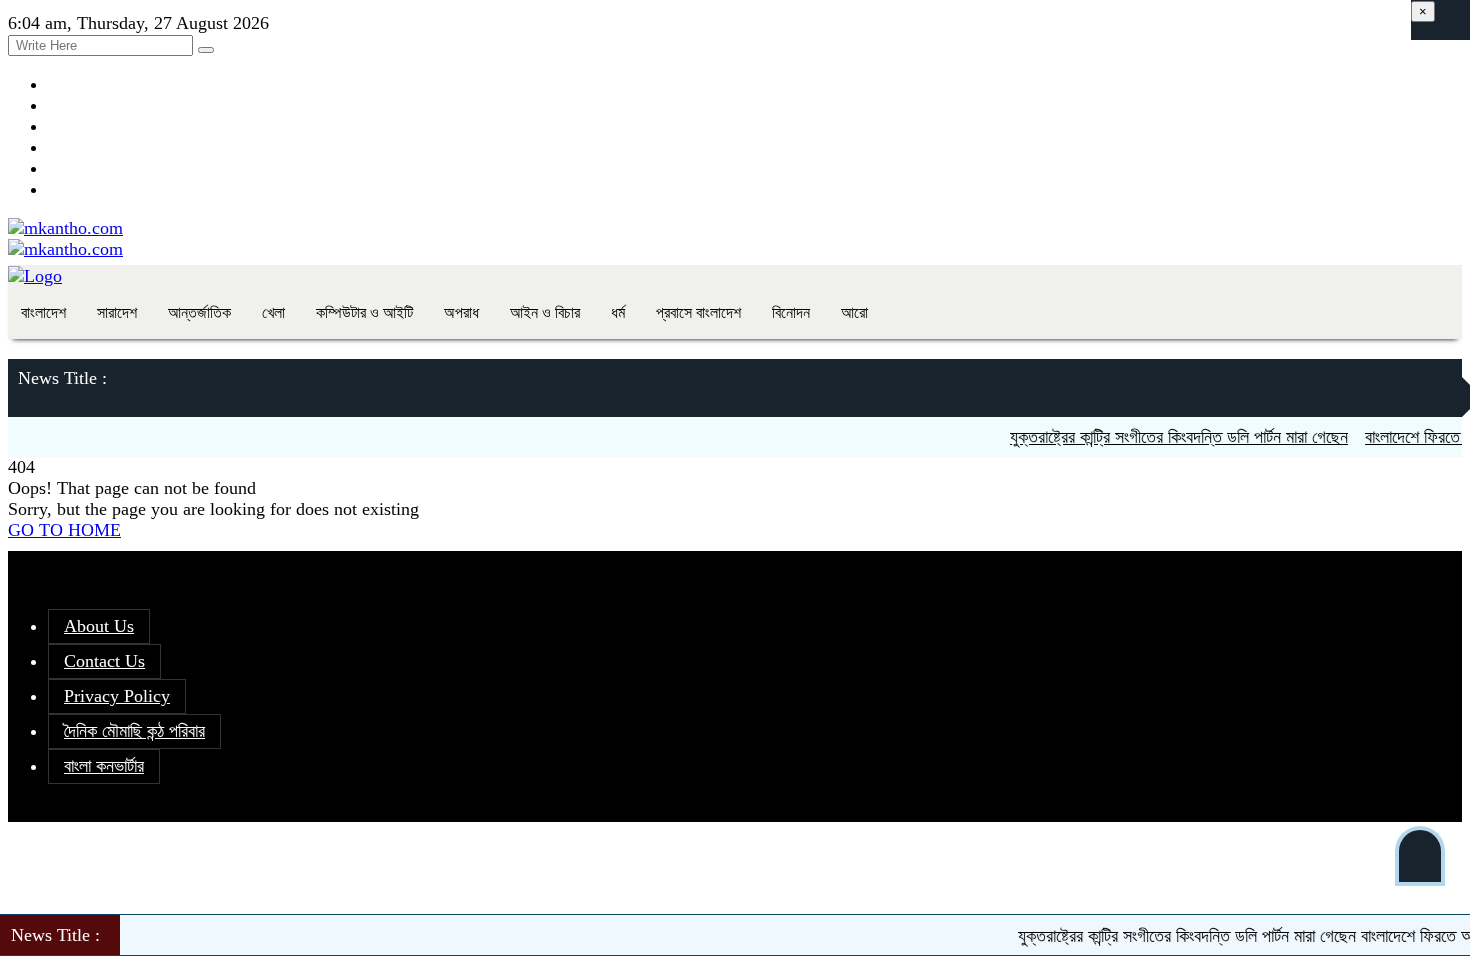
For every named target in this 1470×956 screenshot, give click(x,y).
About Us (99, 626)
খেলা (273, 312)
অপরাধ (461, 312)
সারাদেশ (117, 312)
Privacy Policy (117, 696)
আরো (854, 312)
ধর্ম (618, 312)
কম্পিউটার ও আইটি (364, 312)
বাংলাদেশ (43, 312)
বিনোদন (791, 312)
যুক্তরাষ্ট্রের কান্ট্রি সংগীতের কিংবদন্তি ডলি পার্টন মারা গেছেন (1169, 437)
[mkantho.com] (65, 228)
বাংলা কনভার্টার (104, 766)
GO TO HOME (64, 530)
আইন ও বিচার (545, 312)
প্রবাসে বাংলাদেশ (698, 312)
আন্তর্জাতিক (199, 312)
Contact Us (104, 661)
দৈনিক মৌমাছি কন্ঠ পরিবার (134, 731)
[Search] (206, 50)
